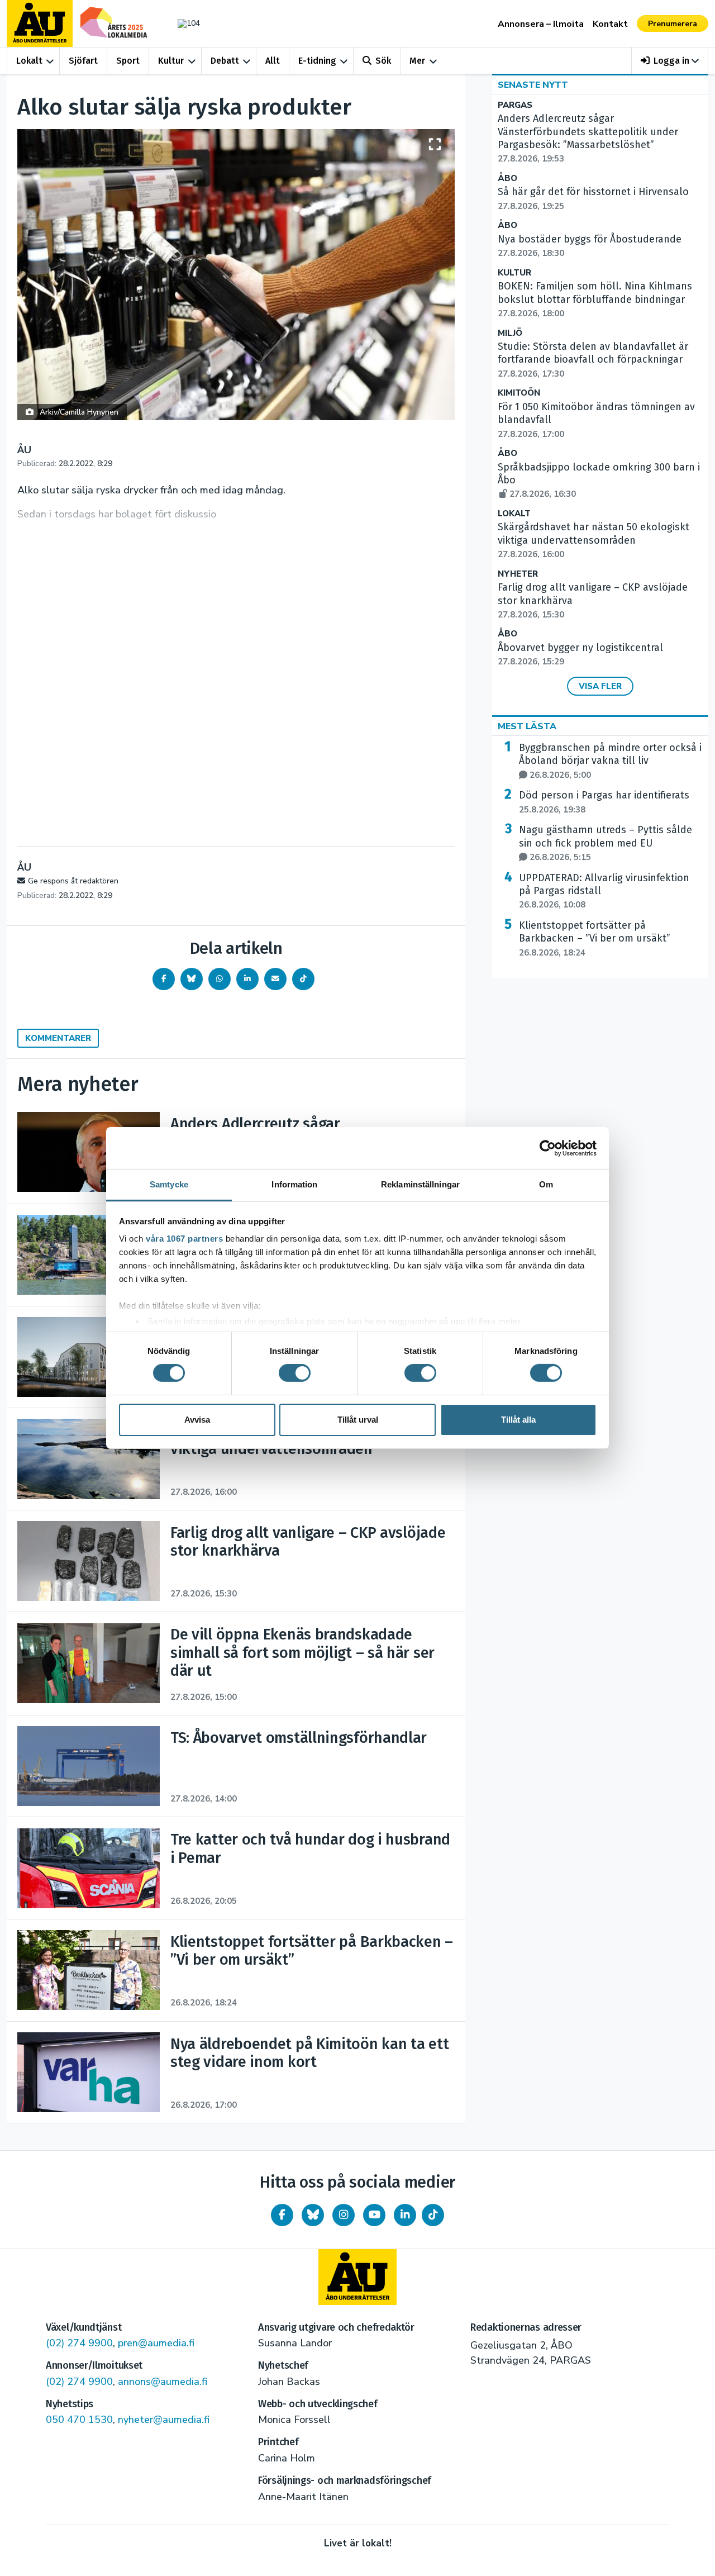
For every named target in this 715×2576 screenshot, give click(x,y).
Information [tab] (294, 1184)
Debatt (225, 61)
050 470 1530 (79, 2420)
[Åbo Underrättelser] (357, 2277)
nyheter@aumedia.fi (164, 2420)
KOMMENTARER (58, 1038)
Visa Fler (600, 686)
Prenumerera (673, 24)
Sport (128, 61)
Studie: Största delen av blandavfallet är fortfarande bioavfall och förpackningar (593, 360)
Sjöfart (83, 61)
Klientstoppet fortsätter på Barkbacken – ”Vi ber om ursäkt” (595, 939)
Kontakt (610, 24)
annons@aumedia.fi (163, 2382)
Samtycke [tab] (169, 1184)
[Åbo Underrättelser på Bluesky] (313, 2215)
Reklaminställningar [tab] (420, 1184)
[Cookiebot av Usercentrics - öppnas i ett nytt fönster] (548, 1148)
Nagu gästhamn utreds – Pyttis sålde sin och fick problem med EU (606, 843)
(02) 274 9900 (79, 2343)
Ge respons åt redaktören (73, 881)
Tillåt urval (358, 1420)
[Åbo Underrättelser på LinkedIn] (405, 2215)
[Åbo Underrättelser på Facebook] (282, 2215)
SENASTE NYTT (533, 85)
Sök (383, 61)
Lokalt (29, 61)
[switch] (295, 1373)
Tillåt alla (518, 1420)
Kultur (171, 61)
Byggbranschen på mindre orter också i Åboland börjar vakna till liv (610, 761)
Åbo (507, 179)
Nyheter (518, 574)
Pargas (515, 105)
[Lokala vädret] (183, 23)
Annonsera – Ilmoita (541, 24)
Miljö (510, 333)
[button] (670, 61)
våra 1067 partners (184, 1239)
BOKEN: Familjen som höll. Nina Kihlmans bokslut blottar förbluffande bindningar (595, 300)
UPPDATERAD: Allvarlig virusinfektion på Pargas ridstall (604, 891)
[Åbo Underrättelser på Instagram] (344, 2215)
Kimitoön (519, 393)
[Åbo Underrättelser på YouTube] (374, 2215)
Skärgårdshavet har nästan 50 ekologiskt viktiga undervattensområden (594, 540)
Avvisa (197, 1420)
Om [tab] (546, 1184)
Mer (417, 61)
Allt (273, 61)
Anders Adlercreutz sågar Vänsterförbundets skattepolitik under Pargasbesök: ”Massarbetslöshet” (588, 138)
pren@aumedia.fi (156, 2343)
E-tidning (317, 61)
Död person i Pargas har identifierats (604, 802)
